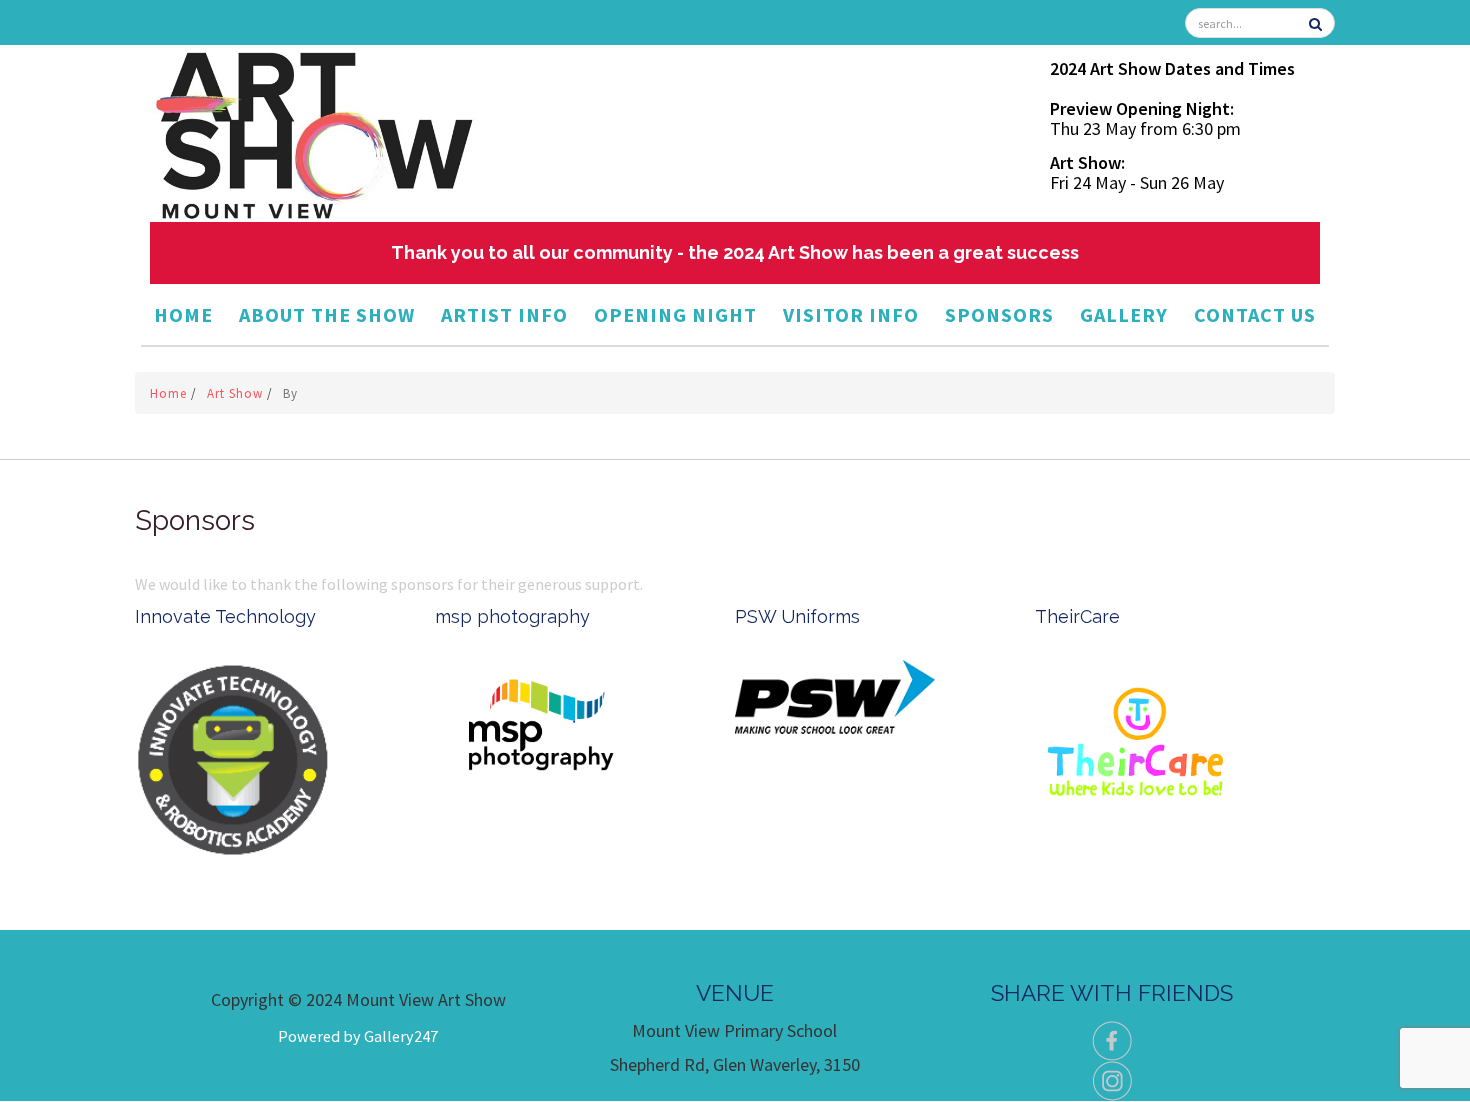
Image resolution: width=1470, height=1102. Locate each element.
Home (183, 314)
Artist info (504, 314)
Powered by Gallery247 (358, 1036)
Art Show (237, 393)
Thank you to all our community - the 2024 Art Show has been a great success (735, 252)
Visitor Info (851, 314)
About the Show (327, 314)
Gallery (1124, 314)
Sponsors (999, 314)
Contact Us (1255, 314)
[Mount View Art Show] (313, 131)
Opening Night (675, 314)
